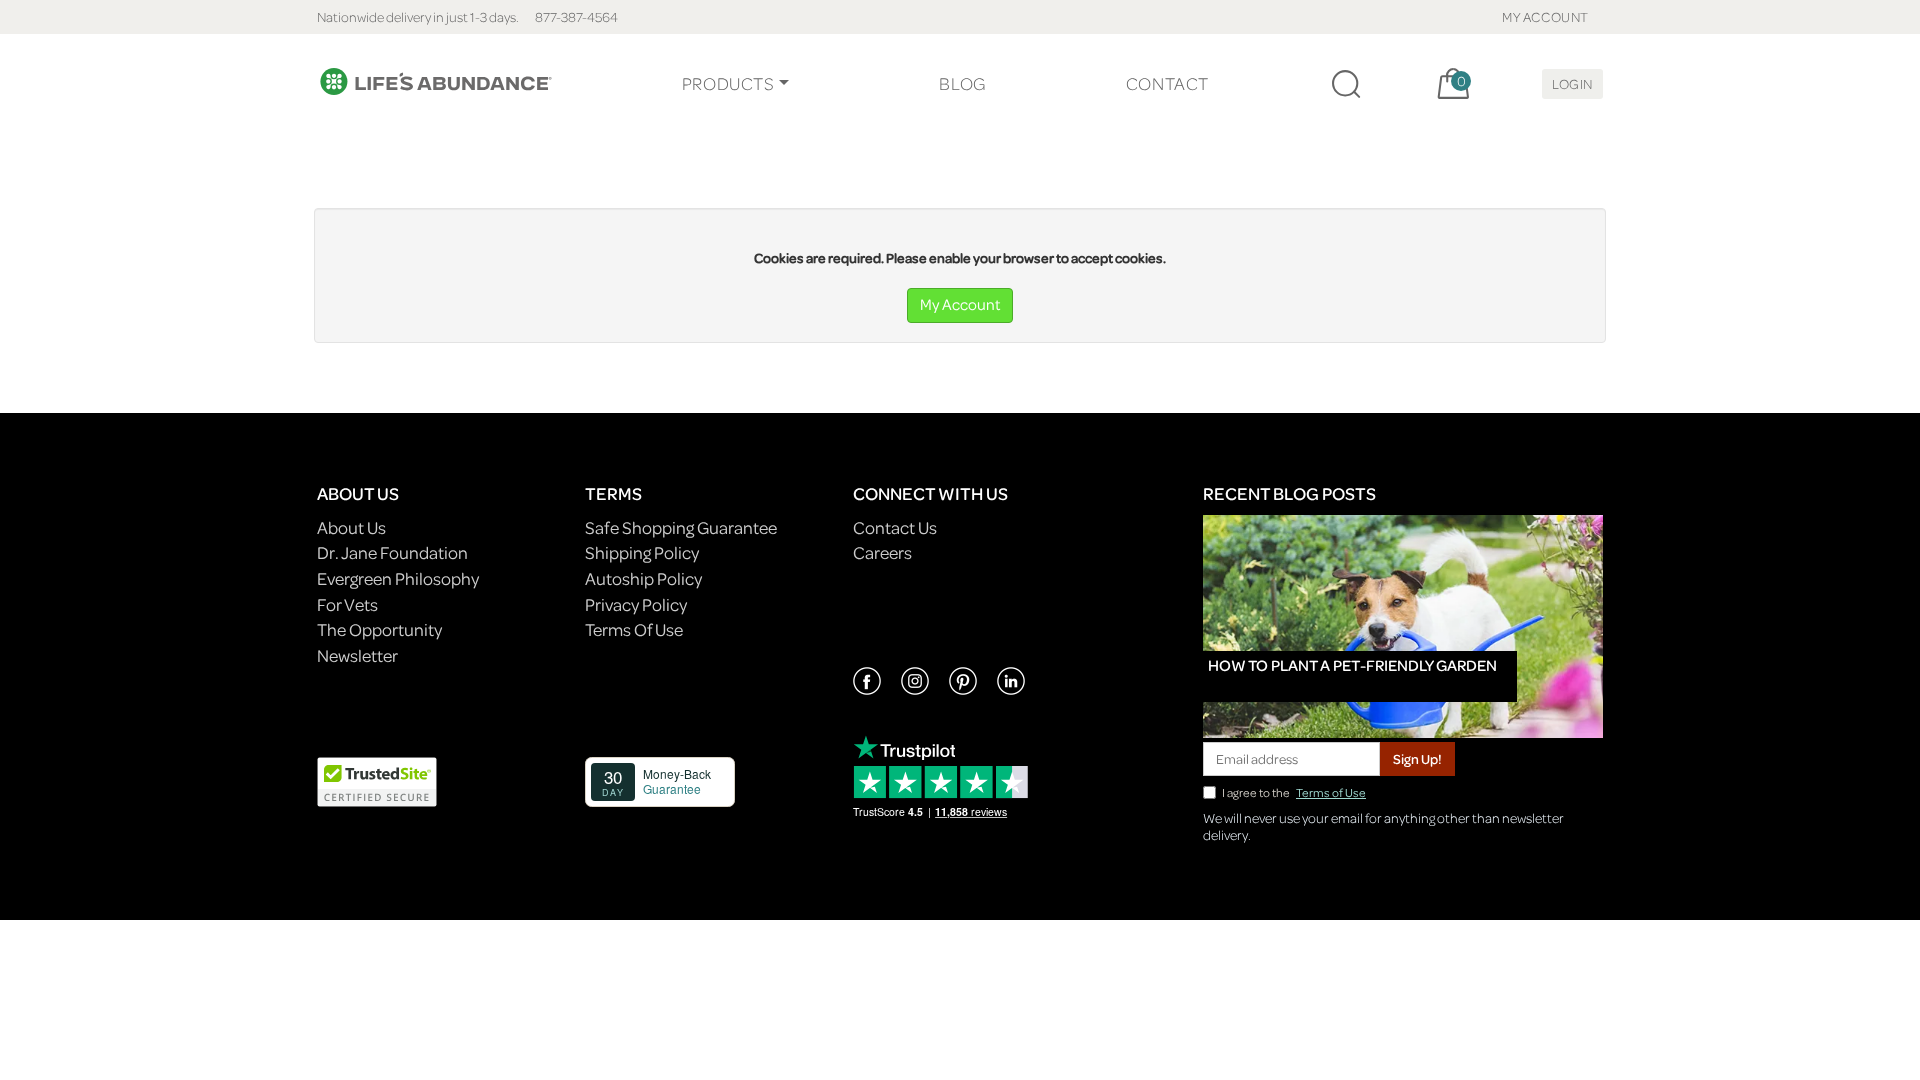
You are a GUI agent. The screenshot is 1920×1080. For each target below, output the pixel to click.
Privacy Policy (636, 604)
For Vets (347, 604)
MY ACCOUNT (1545, 16)
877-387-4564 (576, 16)
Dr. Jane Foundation (392, 552)
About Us (351, 527)
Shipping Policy (642, 552)
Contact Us (895, 527)
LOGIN (1572, 83)
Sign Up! (1417, 758)
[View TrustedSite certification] (377, 779)
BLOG (962, 83)
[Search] (1346, 84)
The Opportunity (379, 629)
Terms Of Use (634, 629)
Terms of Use (1331, 792)
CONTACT (1167, 83)
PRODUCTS (728, 83)
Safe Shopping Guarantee (681, 527)
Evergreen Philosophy (398, 578)
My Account (960, 304)
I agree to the (1294, 792)
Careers (882, 552)
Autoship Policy (643, 578)
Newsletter (357, 655)
